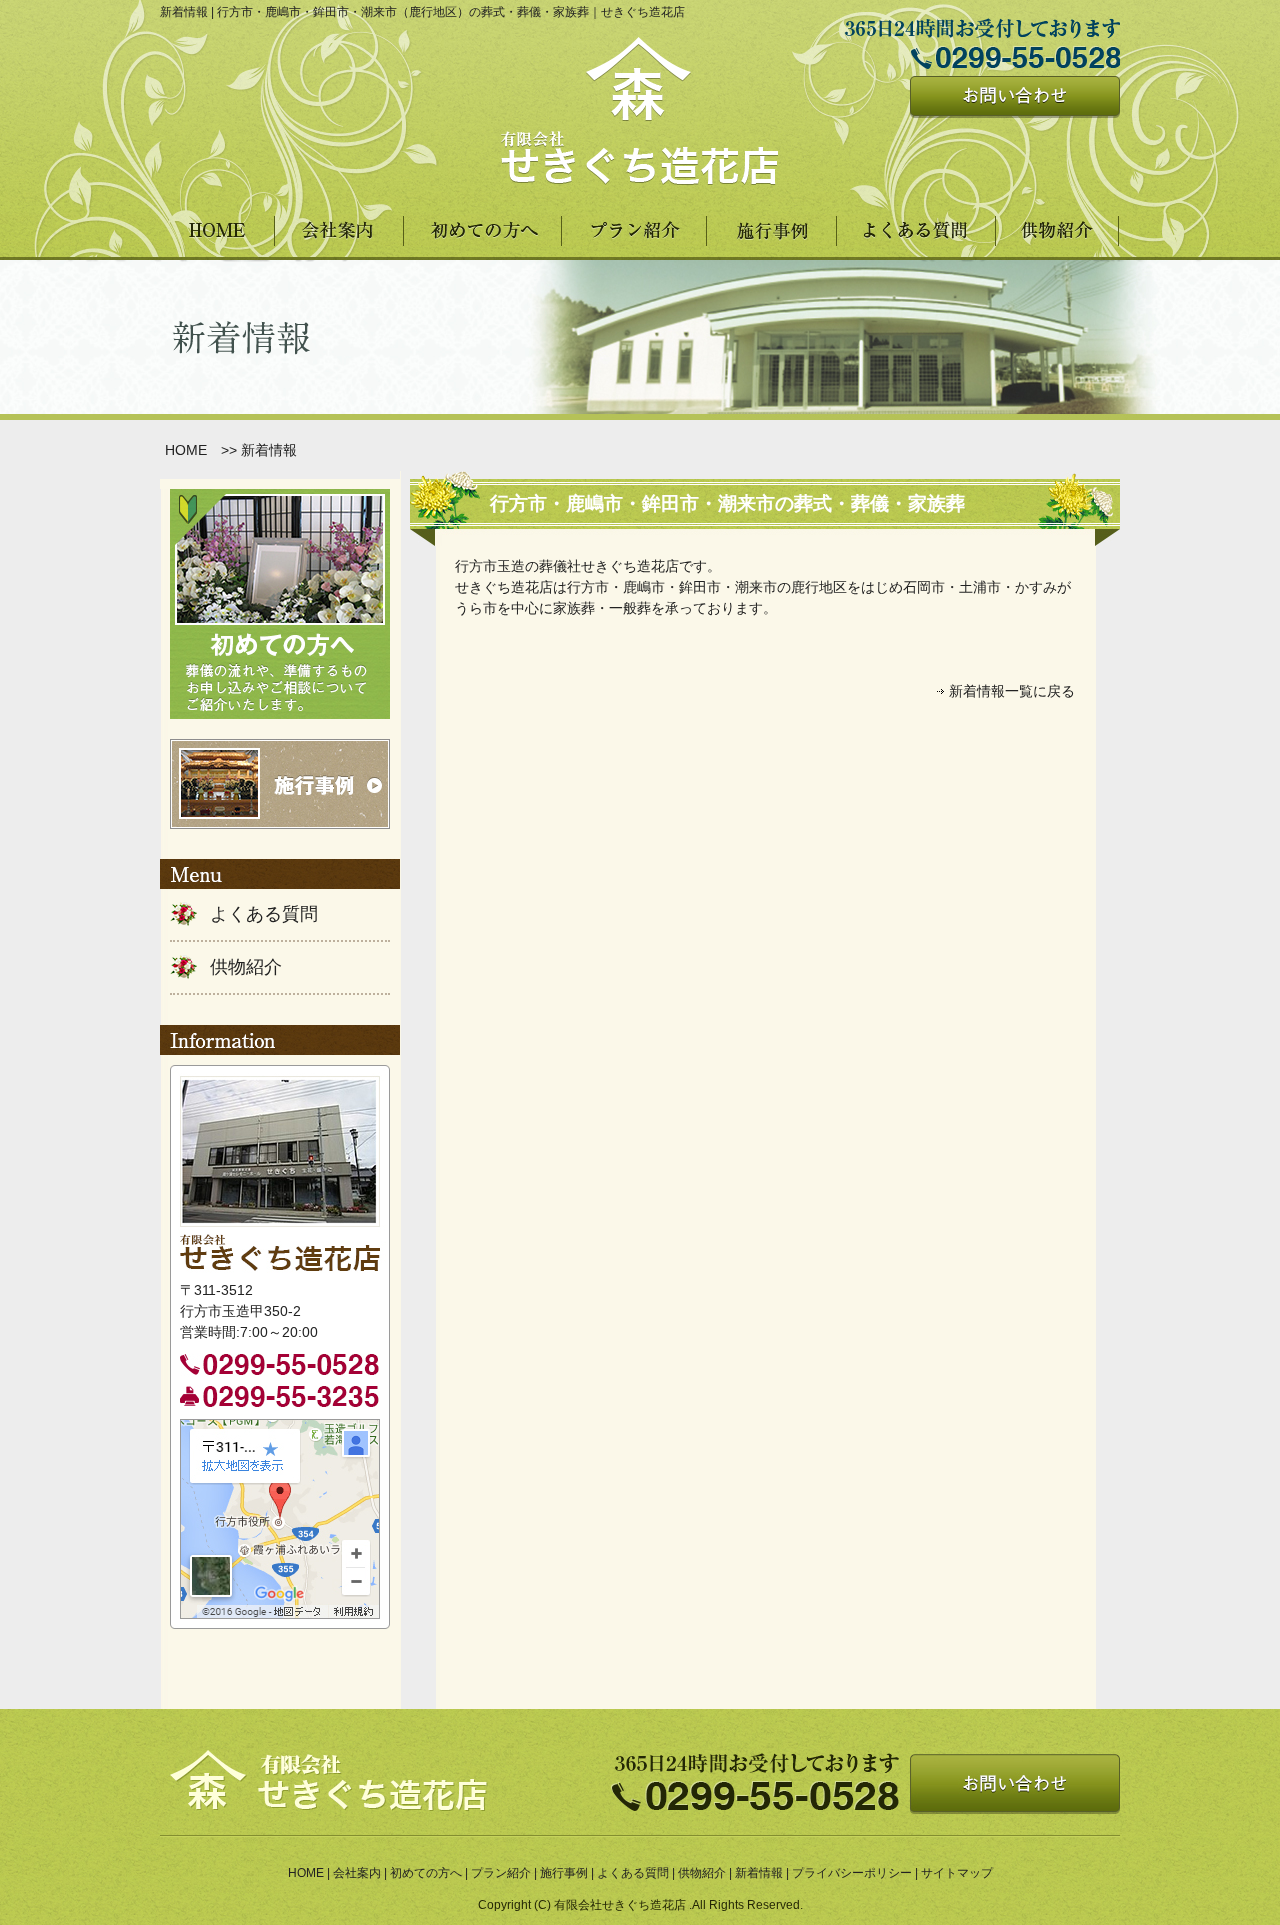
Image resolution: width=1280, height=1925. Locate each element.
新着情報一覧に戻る (1012, 691)
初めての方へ (426, 1873)
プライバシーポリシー (852, 1873)
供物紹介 (246, 967)
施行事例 (564, 1873)
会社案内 (357, 1873)
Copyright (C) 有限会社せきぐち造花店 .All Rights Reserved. (640, 1905)
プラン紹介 (501, 1873)
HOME (186, 450)
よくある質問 (264, 914)
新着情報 (759, 1873)
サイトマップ (957, 1873)
